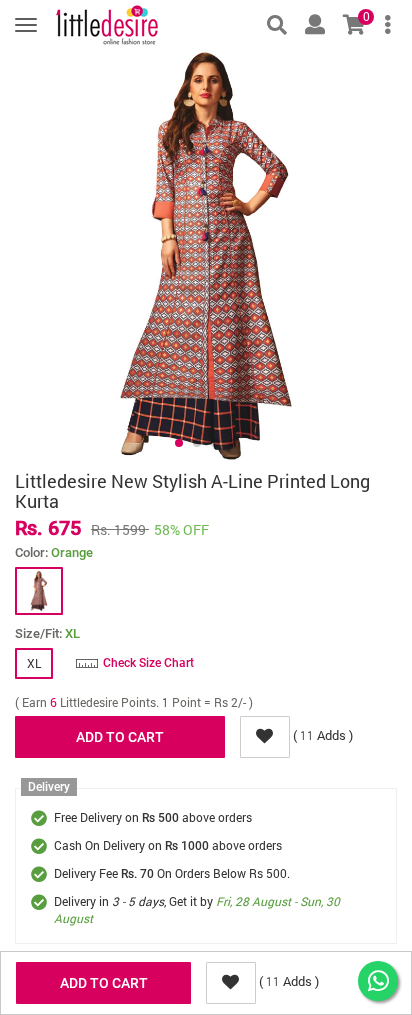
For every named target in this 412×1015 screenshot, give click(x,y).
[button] (179, 443)
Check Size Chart (148, 663)
